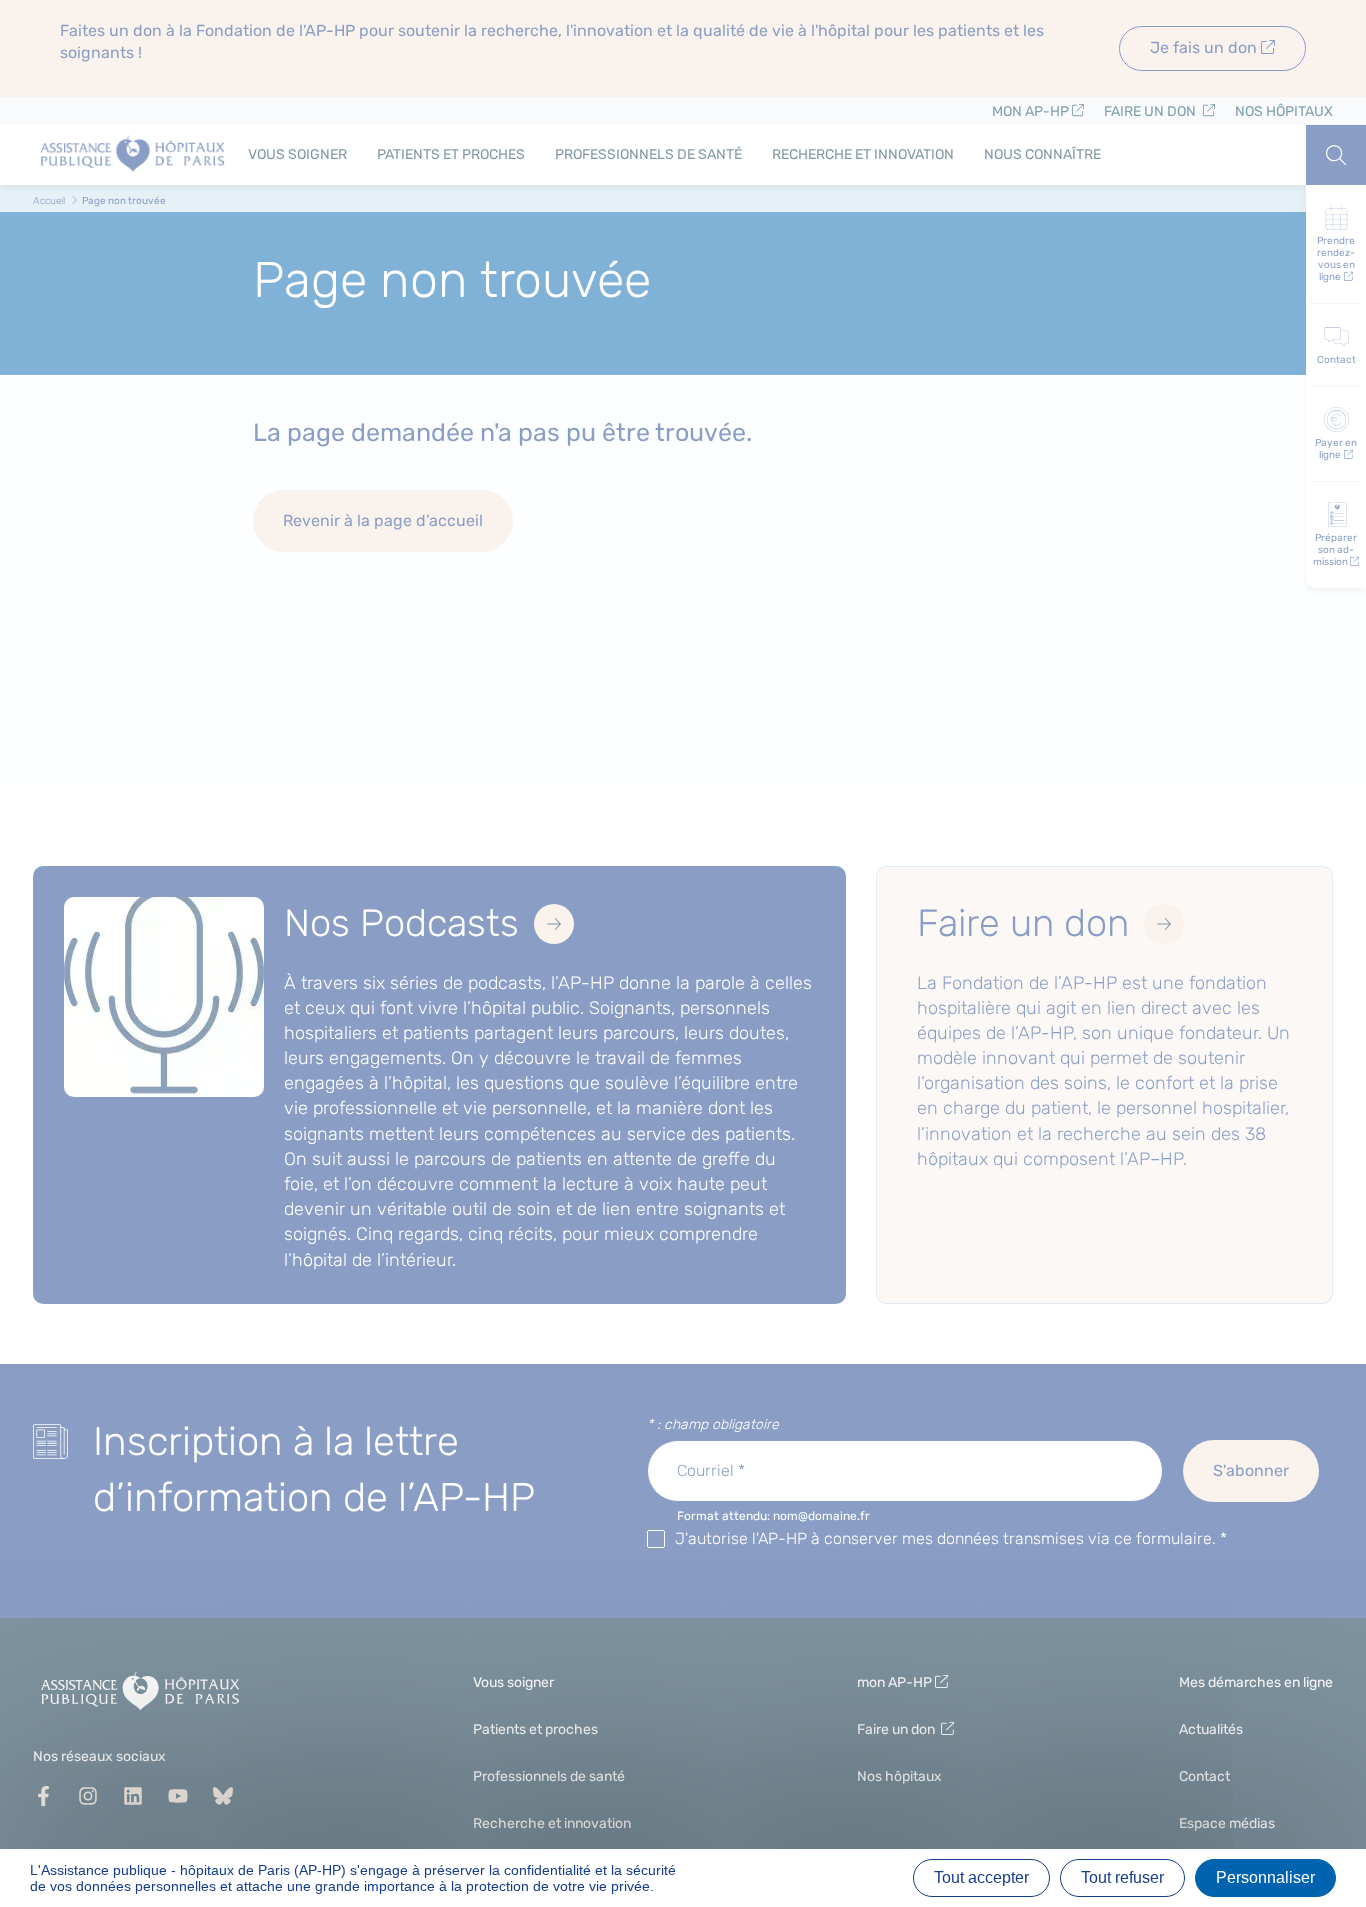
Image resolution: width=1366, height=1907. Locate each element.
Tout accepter (981, 1877)
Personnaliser (1265, 1877)
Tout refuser (1122, 1877)
